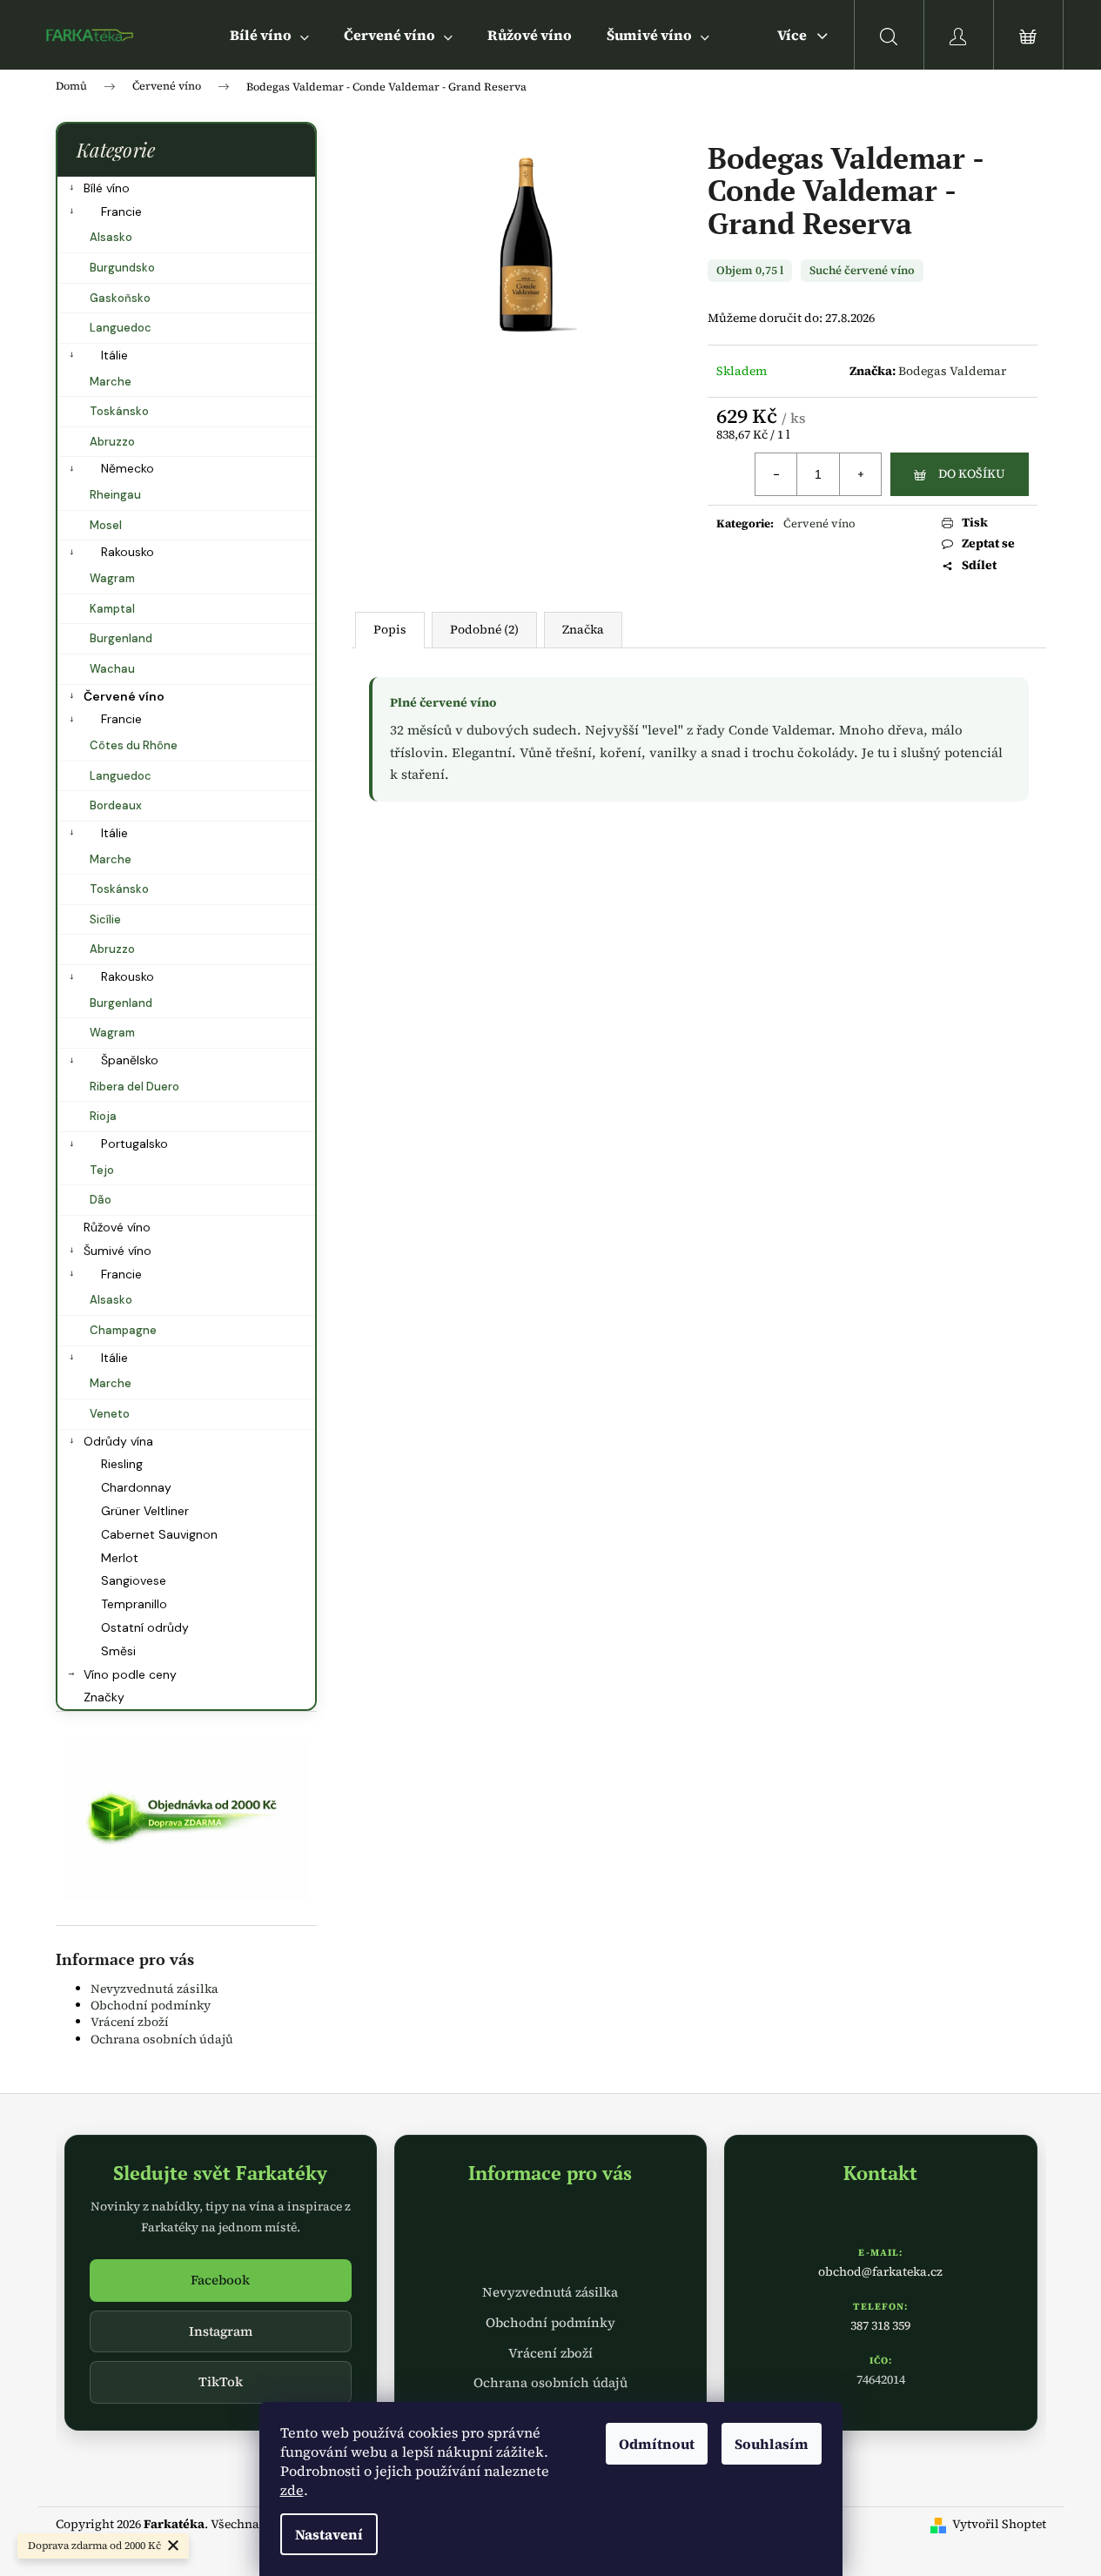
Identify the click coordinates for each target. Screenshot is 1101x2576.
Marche (111, 382)
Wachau (112, 669)
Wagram (112, 578)
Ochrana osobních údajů (162, 2039)
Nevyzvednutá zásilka (154, 1989)
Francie (121, 211)
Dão (101, 1200)
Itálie (114, 355)
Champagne (123, 1330)
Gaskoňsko (120, 298)
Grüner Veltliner (145, 1511)
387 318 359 (880, 2325)
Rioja (103, 1116)
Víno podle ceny (130, 1674)
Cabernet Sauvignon (159, 1534)
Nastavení (329, 2534)
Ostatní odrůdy (145, 1627)
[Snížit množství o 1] (776, 474)
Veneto (110, 1414)
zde (292, 2490)
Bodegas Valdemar (952, 371)
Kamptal (112, 609)
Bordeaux (116, 805)
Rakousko (128, 552)
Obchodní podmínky (151, 2005)
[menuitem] (269, 35)
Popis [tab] (390, 629)
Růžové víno (117, 1227)
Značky (104, 1697)
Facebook (220, 2280)
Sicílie (105, 919)
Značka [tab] (583, 629)
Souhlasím (772, 2444)
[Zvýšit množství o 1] (860, 474)
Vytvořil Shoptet (999, 2524)
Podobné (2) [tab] (484, 629)
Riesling (122, 1464)
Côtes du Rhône (134, 745)
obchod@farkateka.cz (880, 2271)
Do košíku (972, 473)
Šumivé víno (117, 1251)
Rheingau (115, 495)
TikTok (221, 2381)
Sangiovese (134, 1580)
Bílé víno (107, 188)
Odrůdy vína (118, 1441)
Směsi (118, 1651)
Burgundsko (122, 268)
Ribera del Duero (134, 1087)
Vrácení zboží (130, 2022)
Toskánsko (119, 411)
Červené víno (124, 696)
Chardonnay (136, 1487)
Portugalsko (134, 1144)
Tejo (102, 1170)
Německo (128, 468)
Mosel (106, 525)
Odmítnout (657, 2444)
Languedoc (121, 328)
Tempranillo (134, 1604)
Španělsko (130, 1060)
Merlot (120, 1558)
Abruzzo (112, 442)
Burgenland (121, 638)
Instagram (221, 2331)
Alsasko (111, 237)
